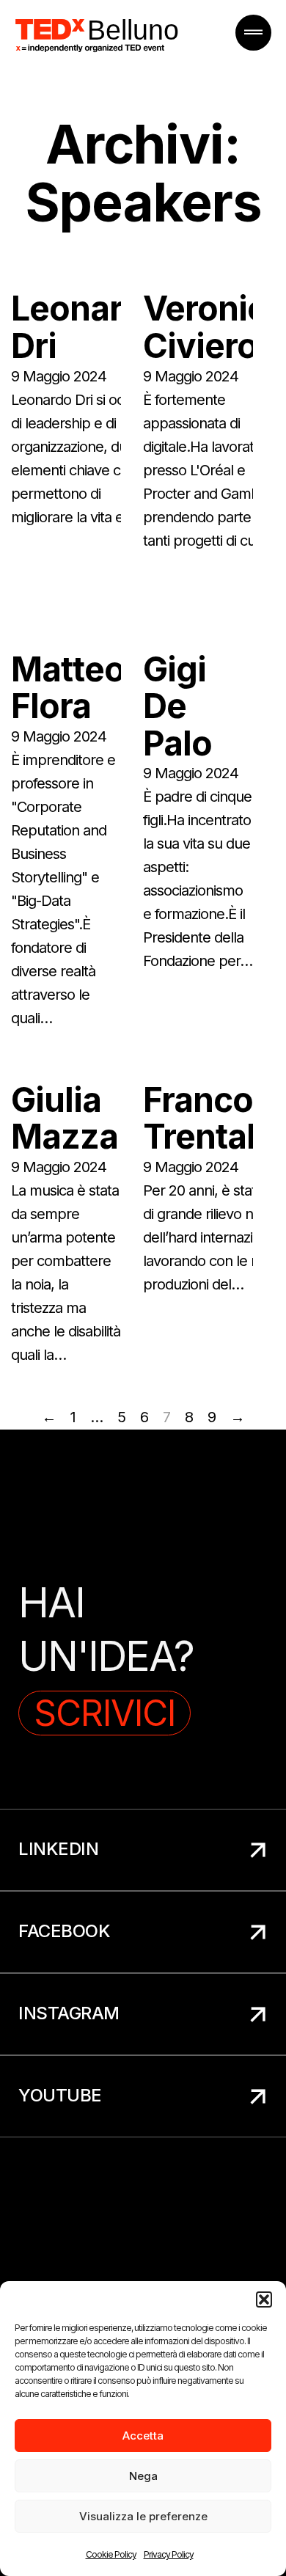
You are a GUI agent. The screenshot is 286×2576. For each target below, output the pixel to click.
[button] (264, 2299)
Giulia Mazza (65, 1118)
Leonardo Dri (87, 327)
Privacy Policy (169, 2554)
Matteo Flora (68, 688)
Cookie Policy (111, 2554)
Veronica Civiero (214, 327)
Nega (143, 2476)
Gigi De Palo (177, 706)
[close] (253, 33)
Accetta (143, 2436)
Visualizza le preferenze (143, 2516)
